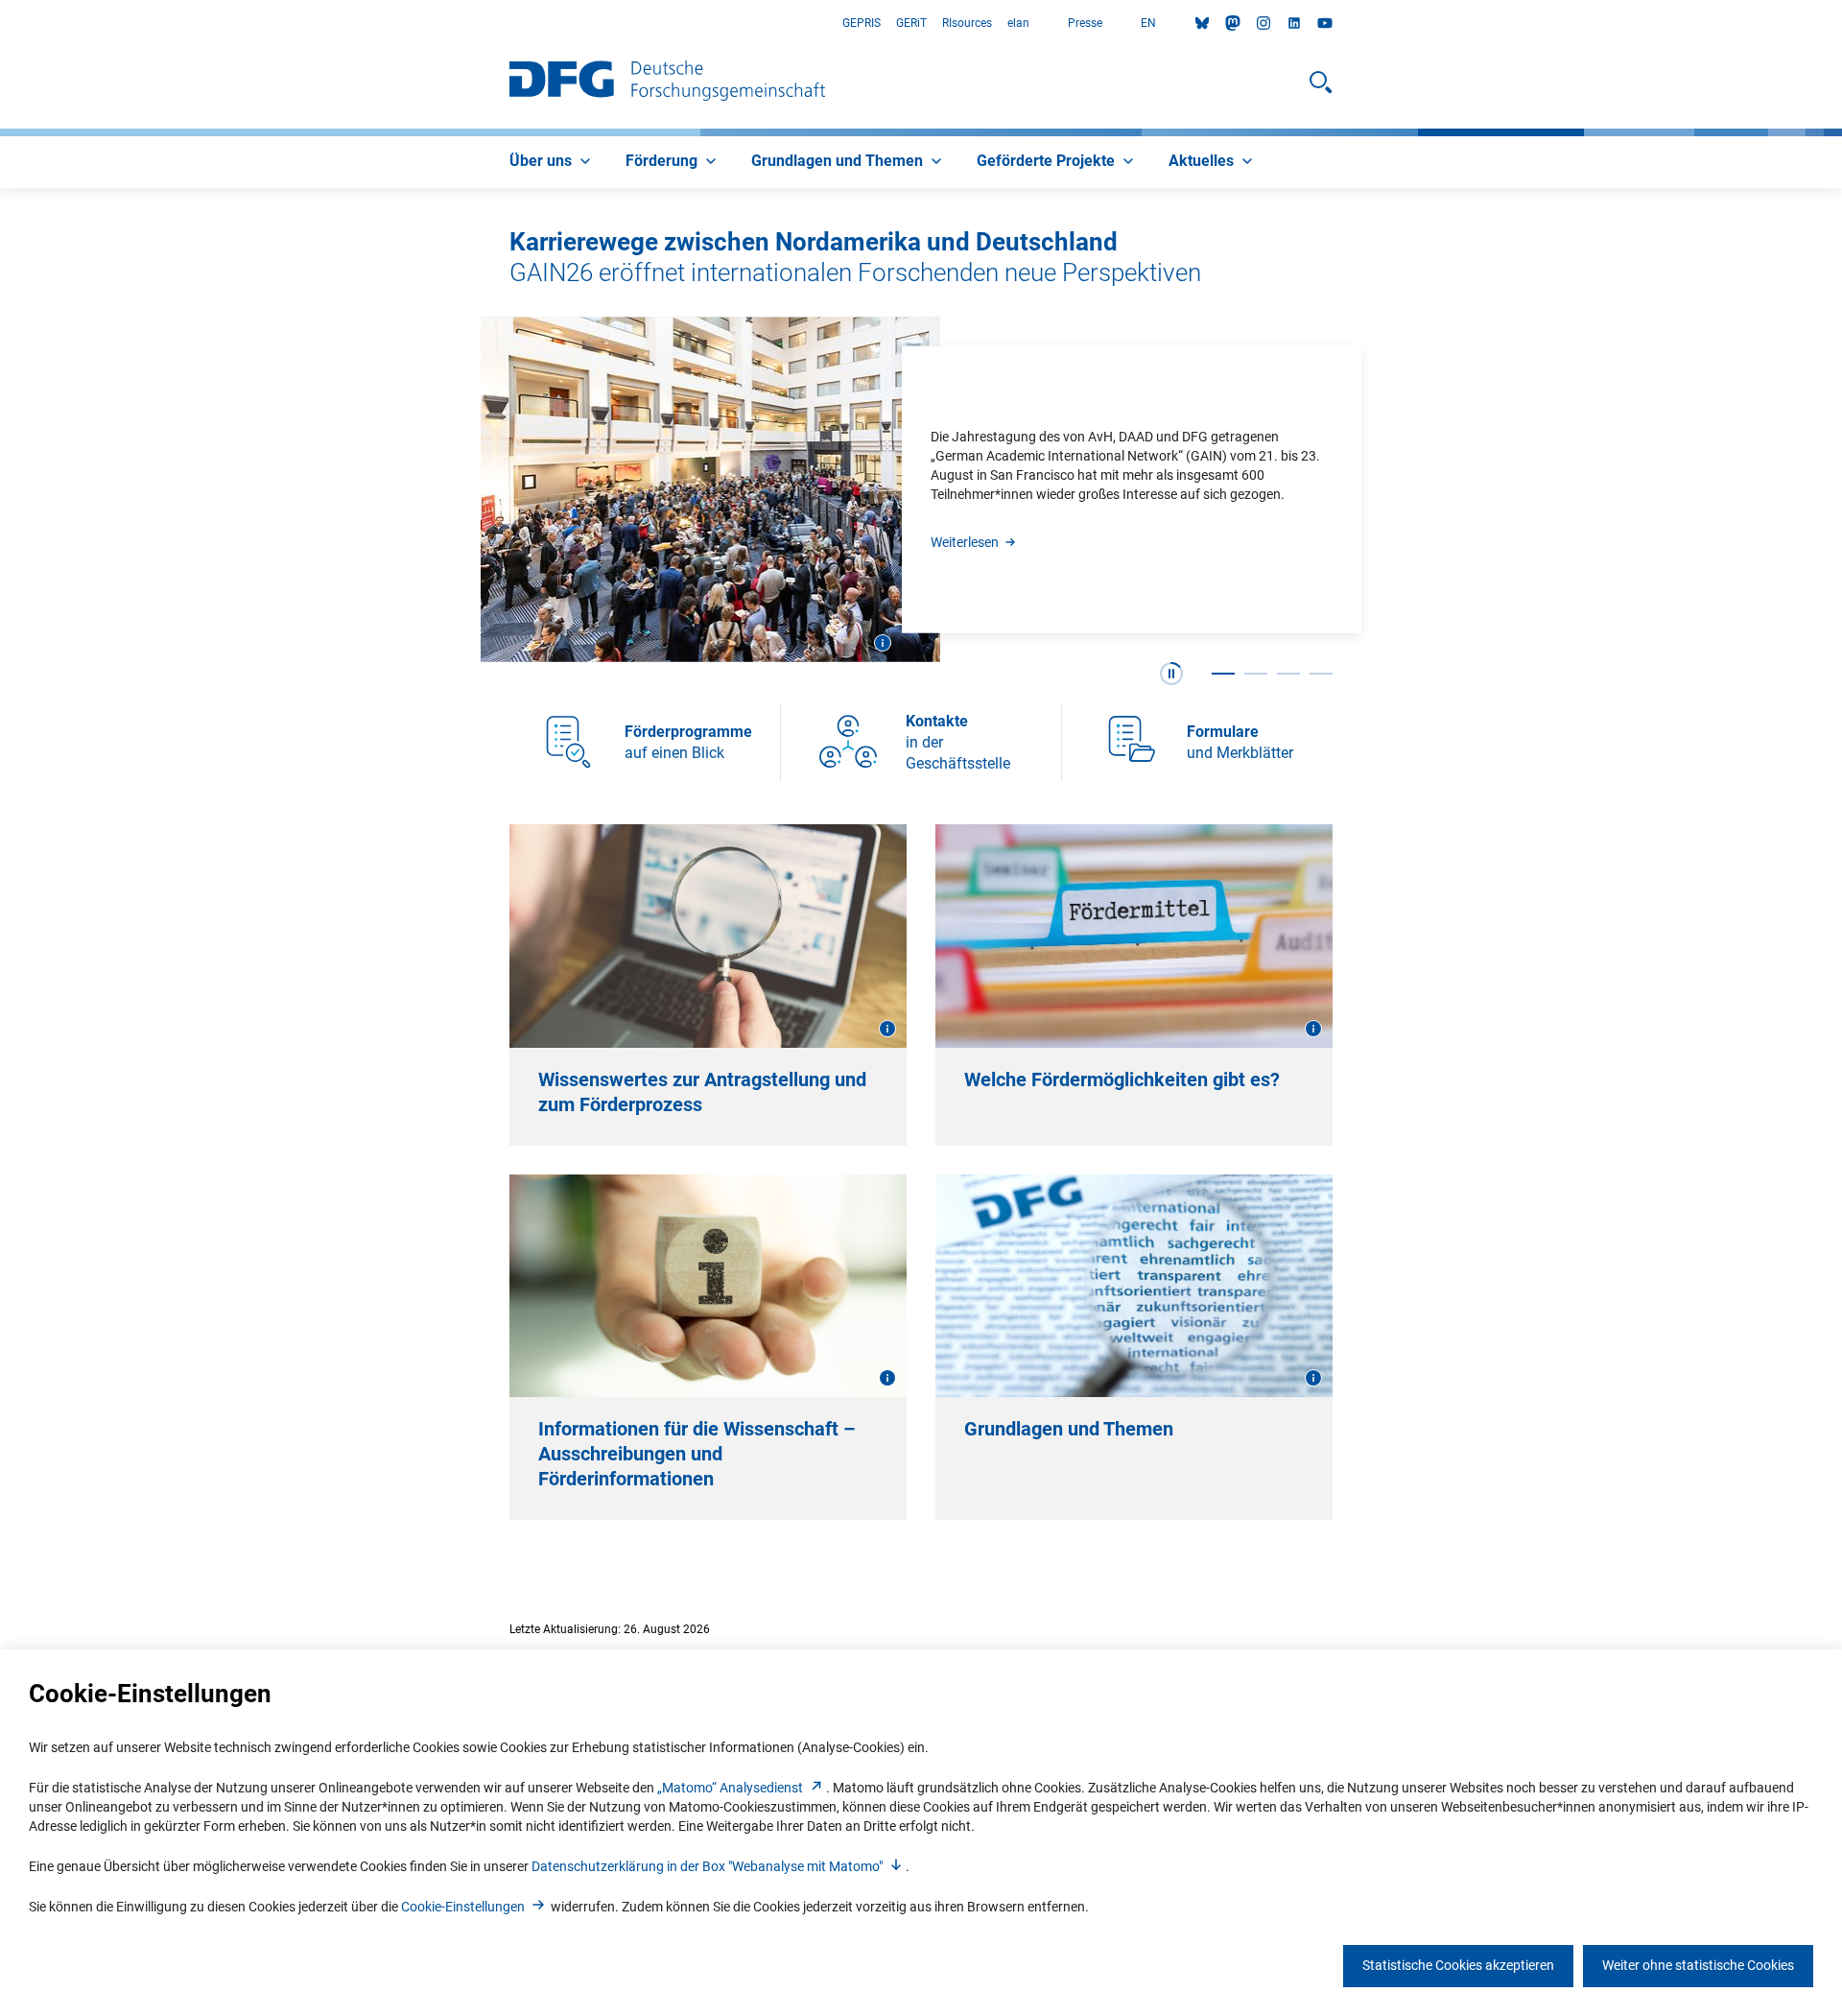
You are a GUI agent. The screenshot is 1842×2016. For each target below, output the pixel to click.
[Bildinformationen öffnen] (883, 643)
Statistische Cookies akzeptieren (1458, 1965)
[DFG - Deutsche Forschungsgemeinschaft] (667, 83)
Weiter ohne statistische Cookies (1698, 1965)
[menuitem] (552, 162)
